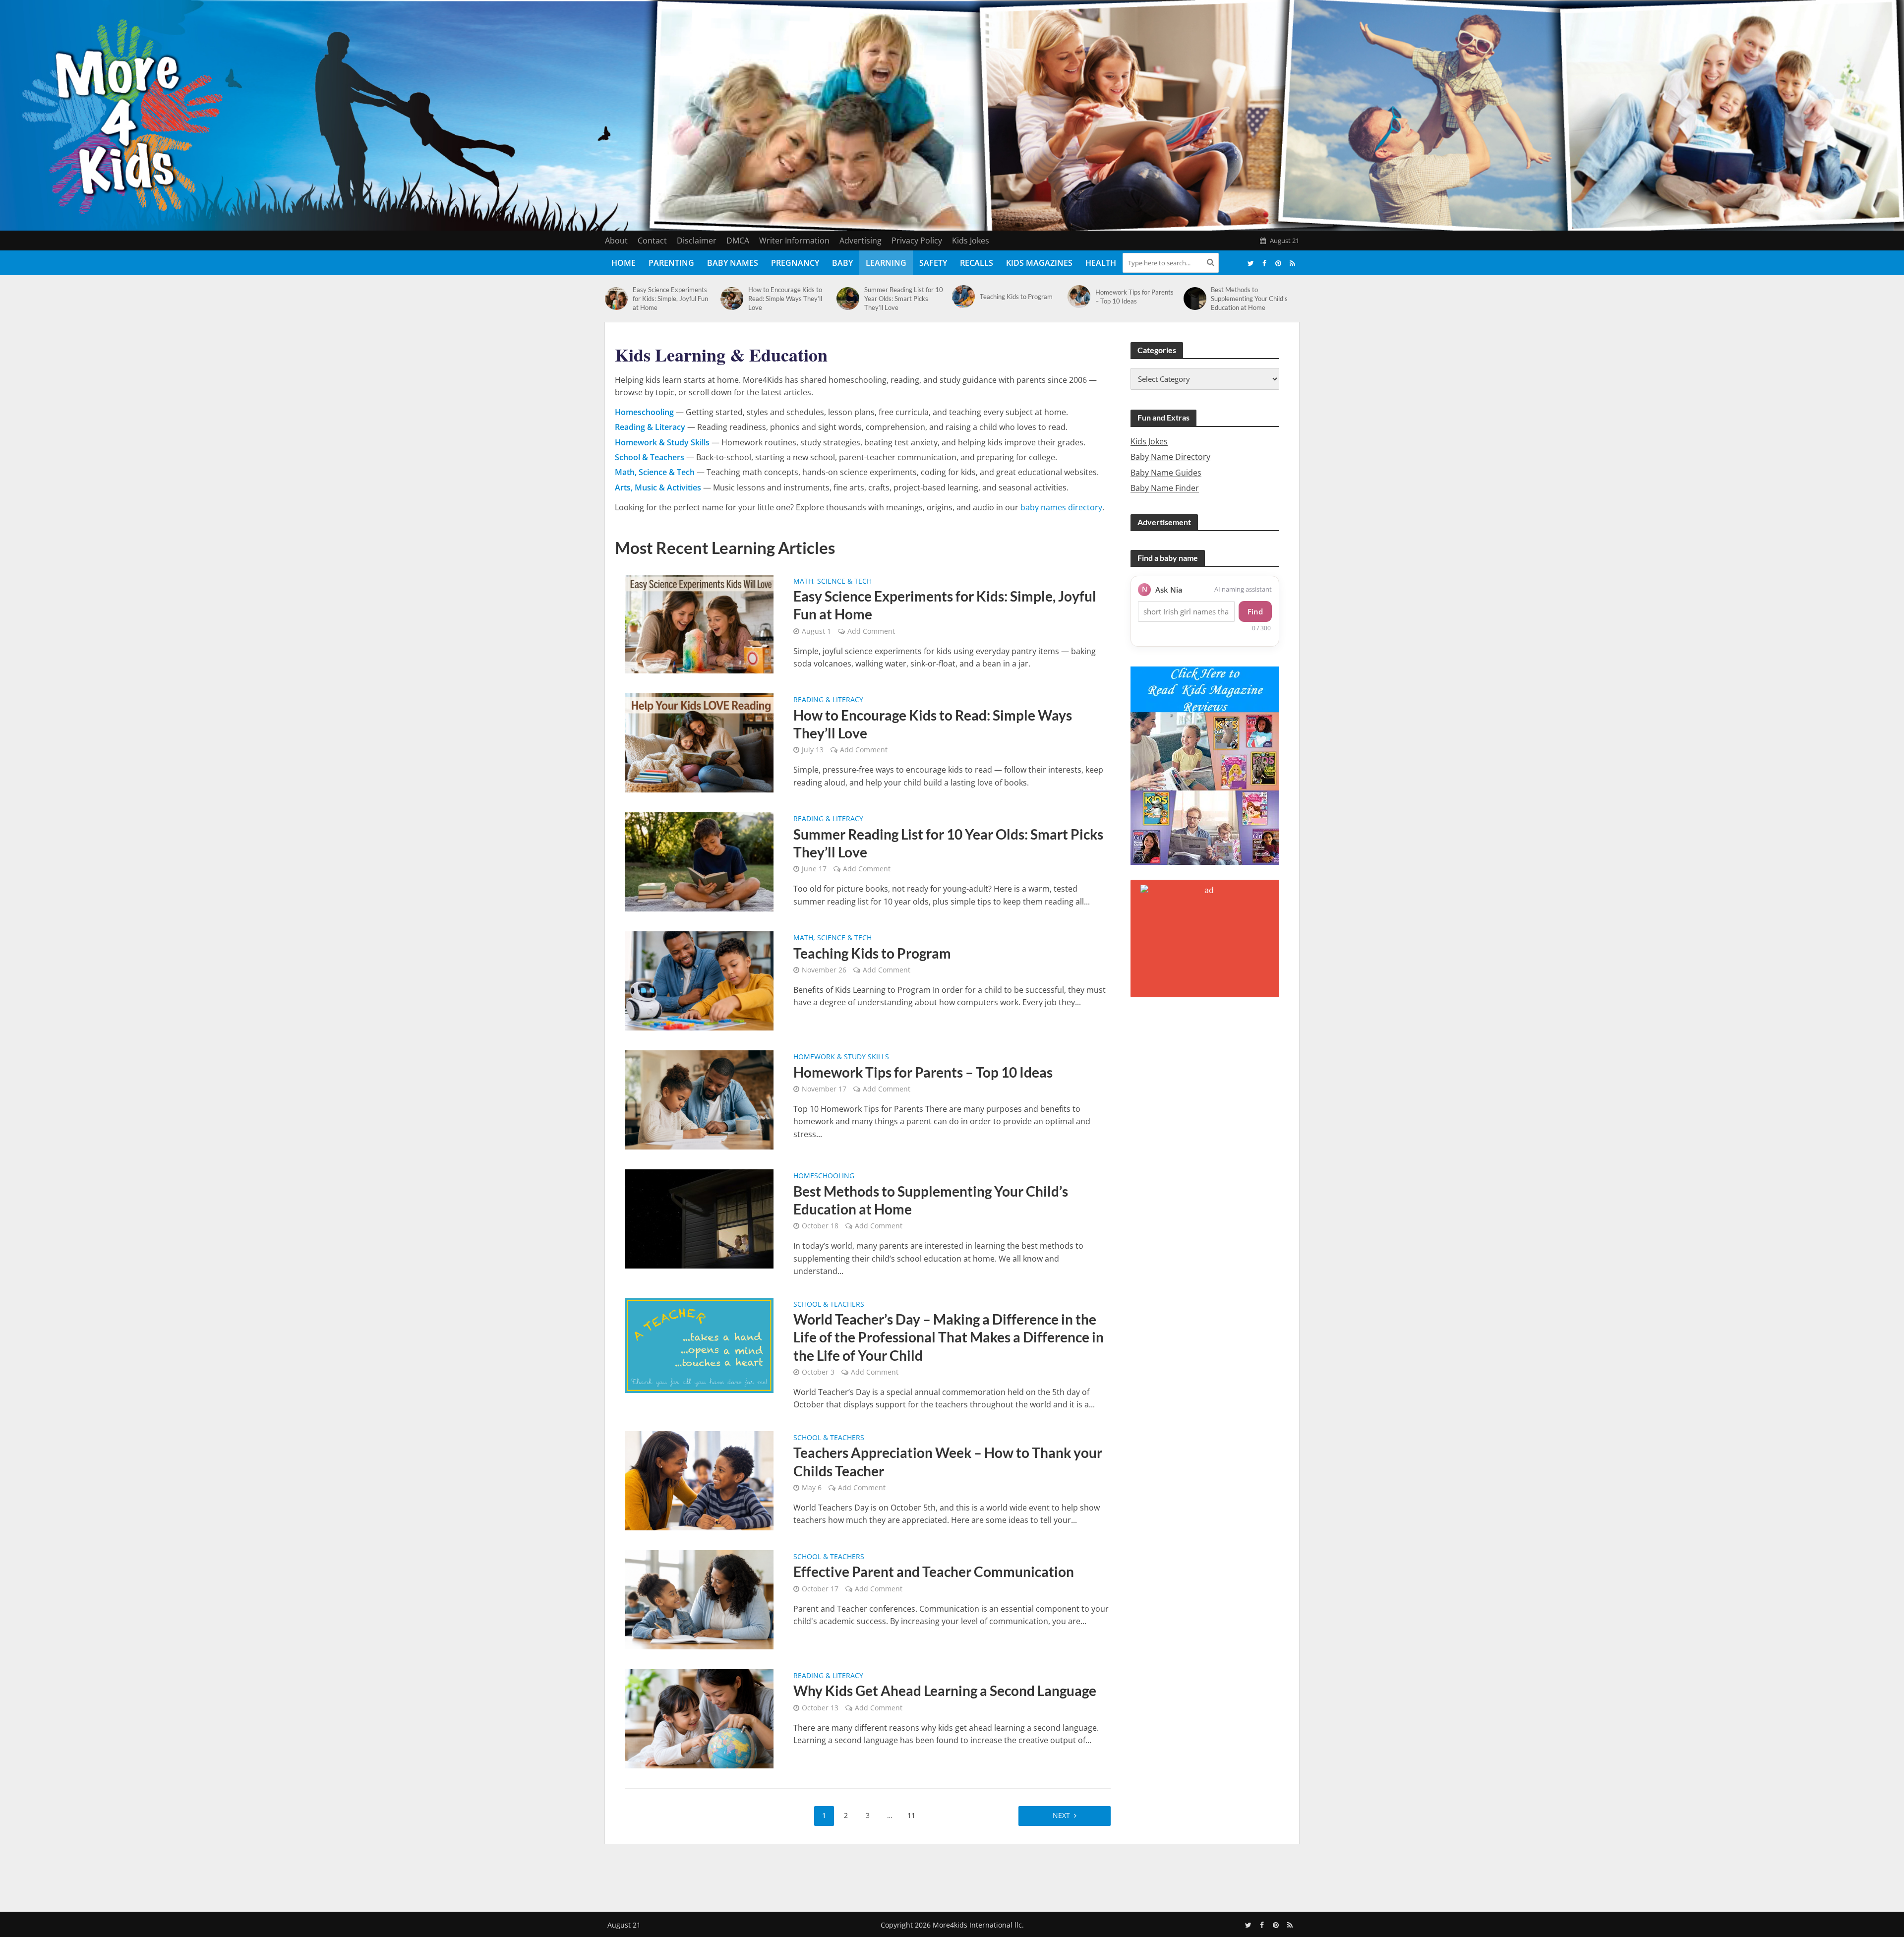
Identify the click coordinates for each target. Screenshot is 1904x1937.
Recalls (977, 263)
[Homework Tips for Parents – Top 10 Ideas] (1079, 297)
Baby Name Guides (1166, 473)
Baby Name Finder (1165, 488)
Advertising (861, 241)
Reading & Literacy (828, 700)
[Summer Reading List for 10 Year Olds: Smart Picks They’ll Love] (848, 299)
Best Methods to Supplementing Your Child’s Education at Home (1249, 299)
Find (1255, 611)
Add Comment (871, 631)
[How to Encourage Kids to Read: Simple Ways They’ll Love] (732, 299)
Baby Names (733, 263)
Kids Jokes (971, 241)
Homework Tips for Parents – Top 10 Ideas (1134, 297)
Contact (652, 241)
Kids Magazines (1039, 263)
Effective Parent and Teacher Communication (934, 1572)
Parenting (671, 263)
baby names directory (1061, 507)
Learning (886, 263)
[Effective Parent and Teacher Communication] (699, 1599)
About (616, 241)
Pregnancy (795, 263)
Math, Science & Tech (833, 582)
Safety (933, 263)
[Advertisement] (952, 1876)
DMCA (738, 241)
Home (624, 263)
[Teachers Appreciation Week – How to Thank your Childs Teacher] (699, 1480)
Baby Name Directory (1170, 457)
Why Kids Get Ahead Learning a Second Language (945, 1691)
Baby (842, 263)
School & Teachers (829, 1305)
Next (1061, 1815)
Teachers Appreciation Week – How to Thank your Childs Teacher (948, 1461)
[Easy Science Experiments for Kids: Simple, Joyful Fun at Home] (616, 299)
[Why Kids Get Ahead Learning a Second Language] (699, 1718)
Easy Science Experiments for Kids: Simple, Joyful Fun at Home (670, 299)
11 (911, 1815)
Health (1101, 263)
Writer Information (794, 241)
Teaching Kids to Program (1016, 297)
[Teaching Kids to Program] (963, 297)
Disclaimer (697, 241)
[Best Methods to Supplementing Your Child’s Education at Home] (1195, 299)
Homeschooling (824, 1176)
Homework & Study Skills (841, 1057)
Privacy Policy (917, 241)
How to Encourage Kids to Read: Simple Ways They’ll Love (785, 299)
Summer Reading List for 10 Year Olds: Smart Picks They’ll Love (904, 299)
